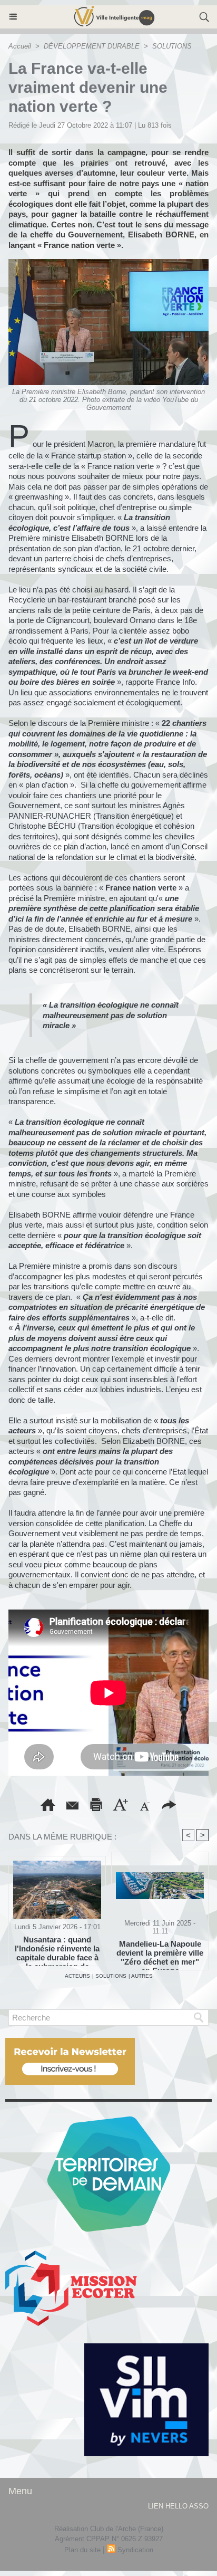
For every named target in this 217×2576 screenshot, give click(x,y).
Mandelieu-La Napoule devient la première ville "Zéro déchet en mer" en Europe (160, 1952)
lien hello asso (178, 2506)
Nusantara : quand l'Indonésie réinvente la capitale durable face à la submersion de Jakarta (57, 1948)
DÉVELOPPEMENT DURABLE (92, 46)
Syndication (135, 2550)
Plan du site (82, 2550)
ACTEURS (77, 1976)
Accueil (20, 46)
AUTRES (142, 1976)
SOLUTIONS (172, 46)
